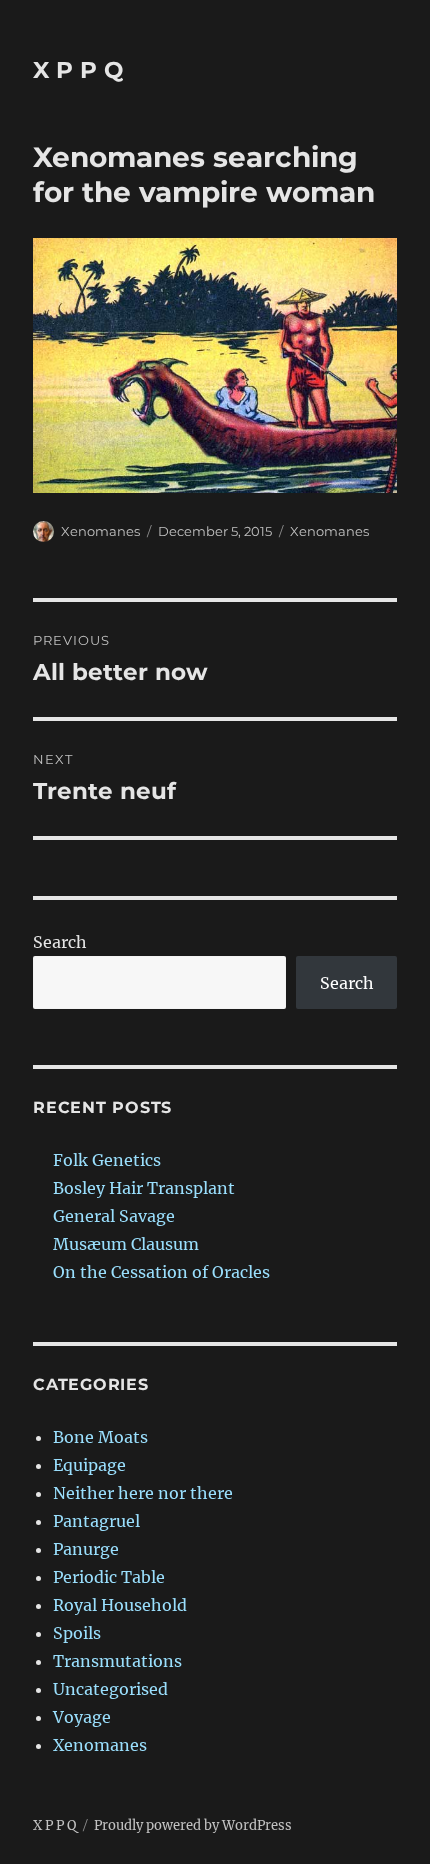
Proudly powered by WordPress (193, 1825)
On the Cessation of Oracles (161, 1272)
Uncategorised (110, 1689)
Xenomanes (100, 531)
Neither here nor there (143, 1493)
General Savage (114, 1216)
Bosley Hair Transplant (144, 1188)
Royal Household (120, 1605)
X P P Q (78, 70)
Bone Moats (100, 1437)
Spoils (77, 1633)
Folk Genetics (107, 1160)
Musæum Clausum (126, 1244)
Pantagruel (96, 1521)
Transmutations (117, 1661)
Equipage (89, 1465)
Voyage (82, 1717)
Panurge (86, 1549)
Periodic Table (109, 1577)
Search (60, 942)
